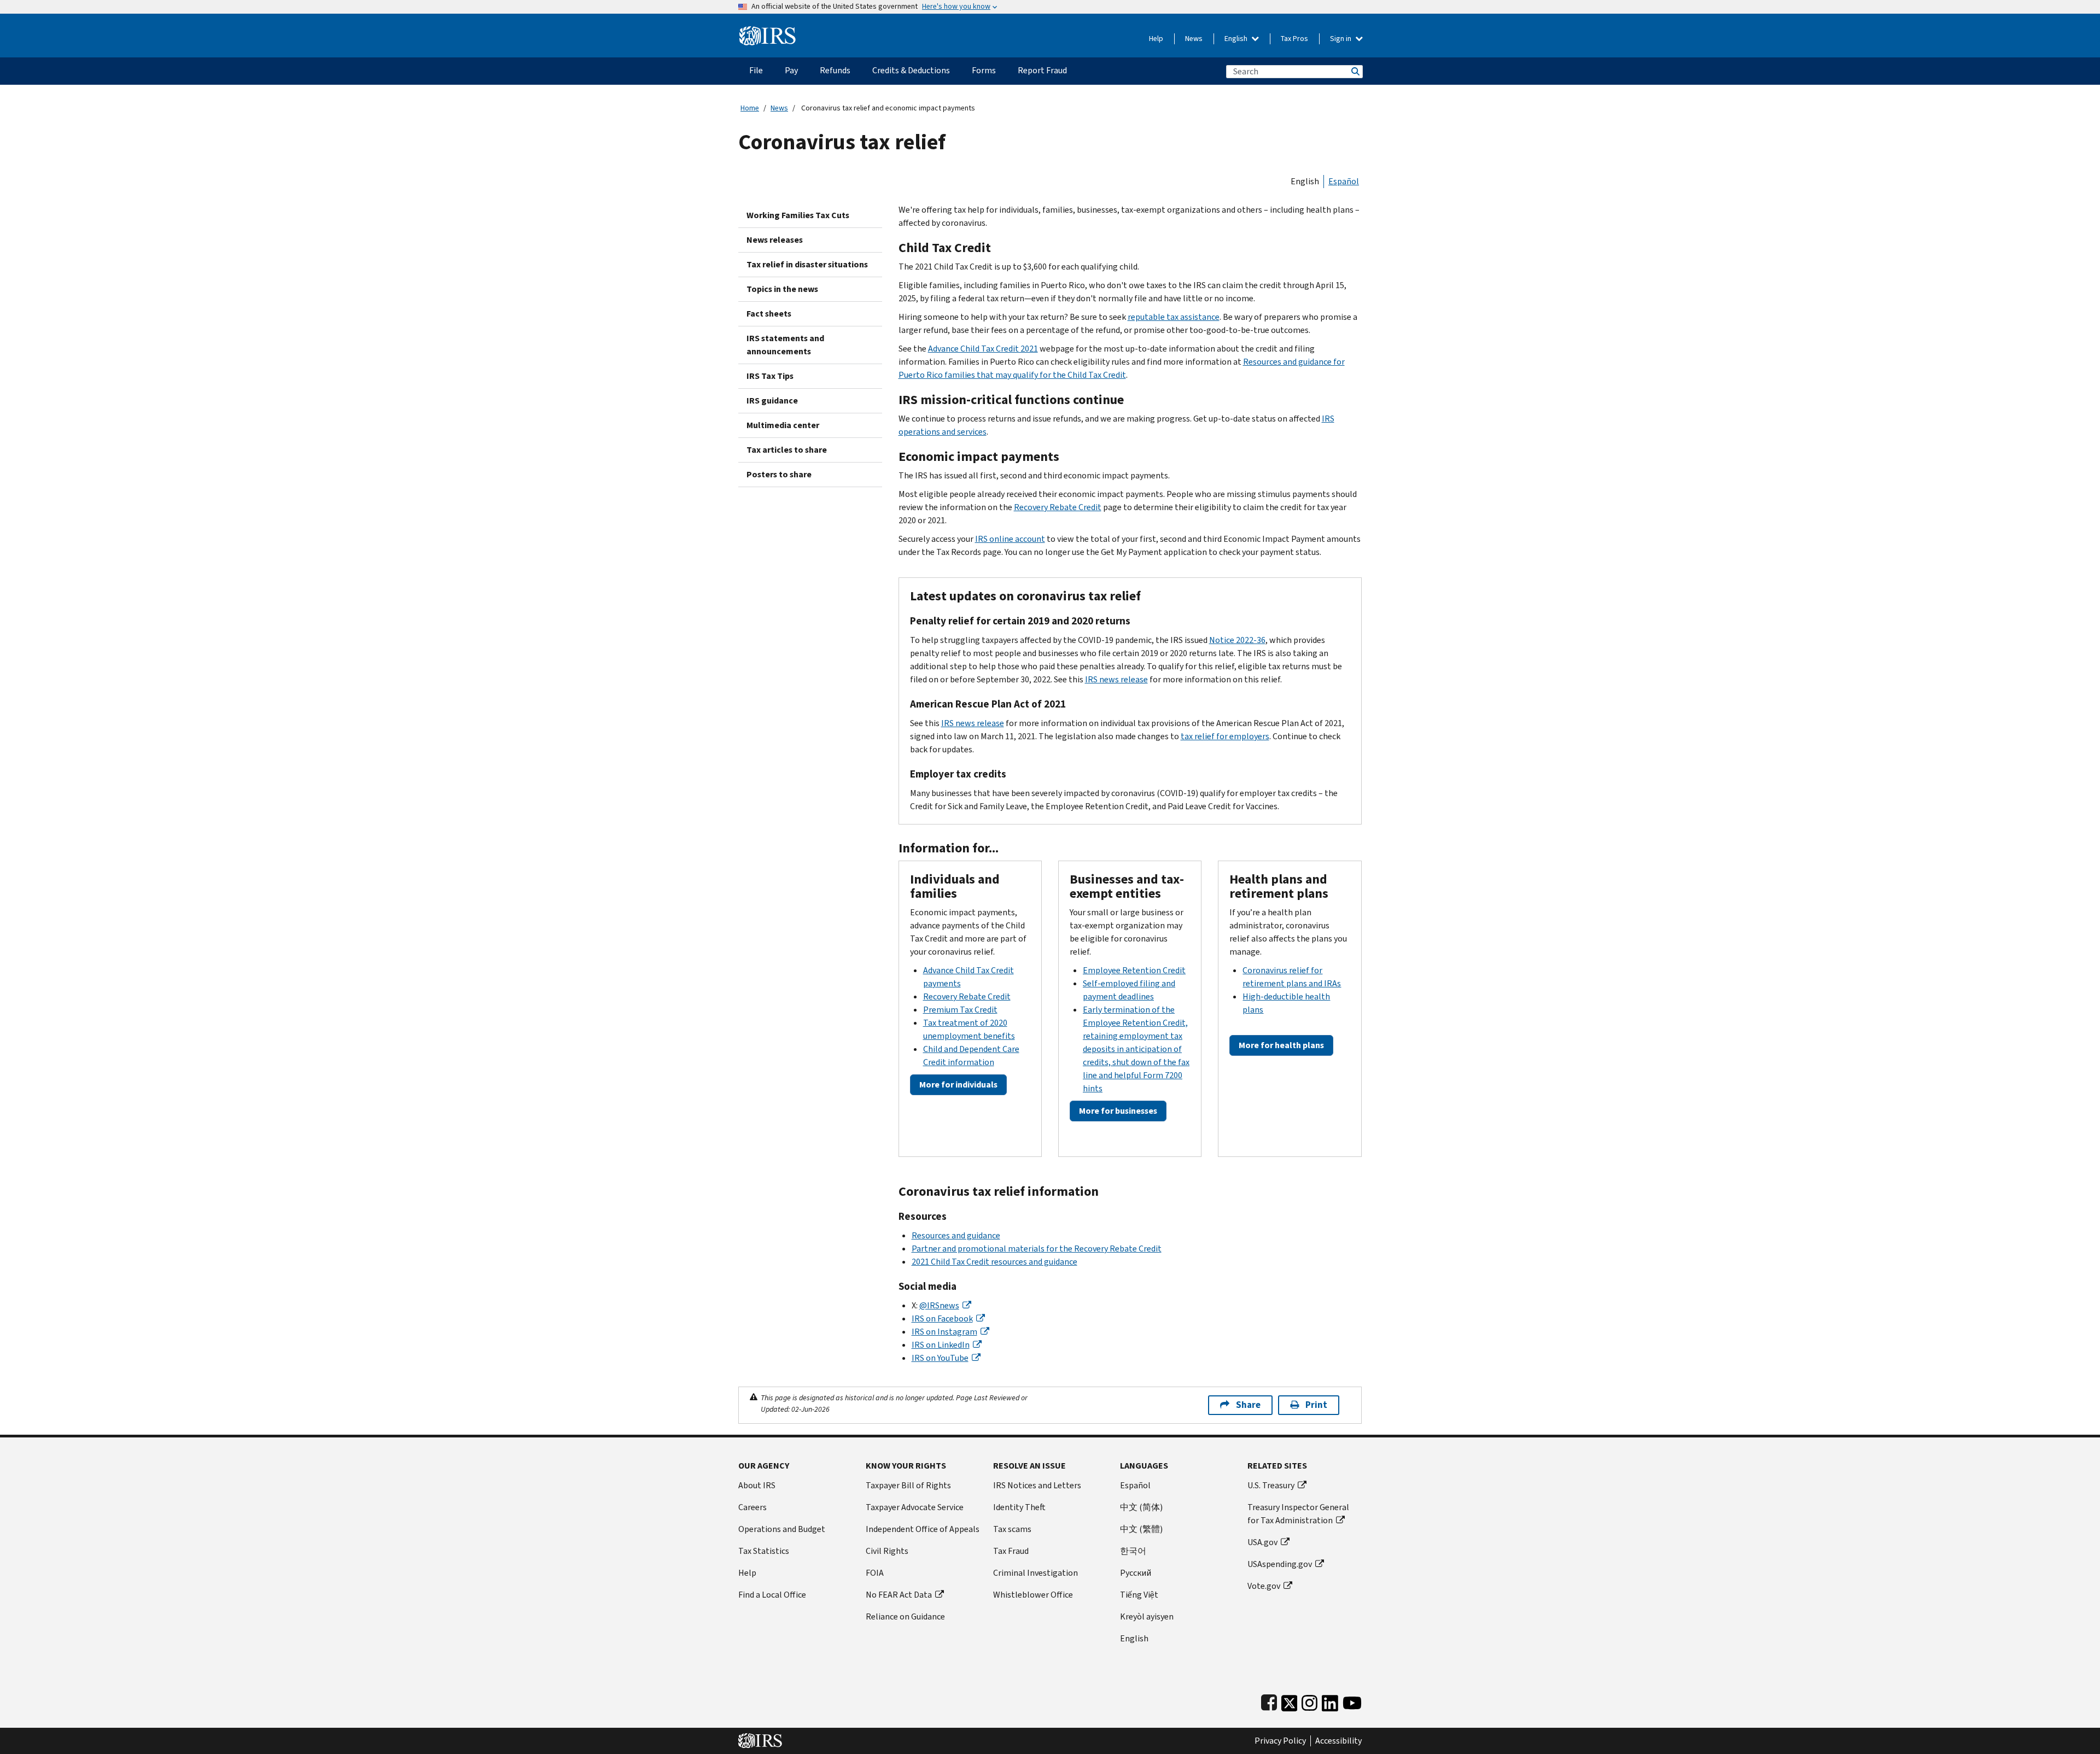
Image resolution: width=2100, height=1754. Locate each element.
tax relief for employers (1225, 736)
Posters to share (779, 474)
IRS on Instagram (944, 1332)
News (1194, 39)
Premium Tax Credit (960, 1010)
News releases (775, 240)
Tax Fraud (1011, 1551)
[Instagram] (1309, 1701)
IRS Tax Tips (770, 376)
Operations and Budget (782, 1529)
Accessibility (1338, 1741)
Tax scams (1012, 1529)
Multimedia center (783, 425)
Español (1344, 181)
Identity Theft (1019, 1507)
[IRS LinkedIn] (1330, 1701)
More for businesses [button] (1118, 1111)
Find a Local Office (772, 1595)
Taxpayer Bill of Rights (908, 1485)
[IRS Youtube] (1352, 1701)
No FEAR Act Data (899, 1595)
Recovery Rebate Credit (1058, 507)
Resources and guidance (956, 1235)
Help (1156, 39)
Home (750, 108)
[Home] (768, 31)
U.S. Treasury (1271, 1485)
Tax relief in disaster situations (807, 264)
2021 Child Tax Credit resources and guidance (994, 1262)
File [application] (756, 70)
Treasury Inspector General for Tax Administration (1298, 1514)
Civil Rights (887, 1551)
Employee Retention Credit (1134, 970)
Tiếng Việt (1139, 1595)
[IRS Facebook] (1269, 1701)
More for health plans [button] (1281, 1045)
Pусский (1136, 1573)
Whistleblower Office (1033, 1595)
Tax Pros (1294, 39)
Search (1355, 71)
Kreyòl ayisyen (1147, 1616)
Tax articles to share (787, 450)
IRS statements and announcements (785, 345)
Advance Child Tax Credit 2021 (983, 349)
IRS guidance (772, 401)
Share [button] (1248, 1405)
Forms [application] (984, 70)
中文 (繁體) (1141, 1529)
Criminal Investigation (1036, 1573)
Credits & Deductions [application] (911, 70)
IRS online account (1010, 539)
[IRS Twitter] (1290, 1701)
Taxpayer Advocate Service (915, 1507)
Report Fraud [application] (1042, 70)
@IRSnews (939, 1305)
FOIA (875, 1573)
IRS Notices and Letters (1037, 1485)
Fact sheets (769, 314)
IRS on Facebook (942, 1319)
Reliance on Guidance (905, 1616)
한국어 (1133, 1551)
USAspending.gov (1280, 1564)
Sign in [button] (1341, 39)
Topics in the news (782, 289)
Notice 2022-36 (1237, 640)
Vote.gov (1264, 1586)
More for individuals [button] (958, 1084)
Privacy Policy (1280, 1741)
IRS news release (1116, 679)
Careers (752, 1507)
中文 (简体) (1141, 1507)
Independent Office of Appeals (923, 1529)
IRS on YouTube (940, 1358)
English (1237, 39)
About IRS (757, 1485)
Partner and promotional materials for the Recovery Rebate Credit (1037, 1249)
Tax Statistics (764, 1551)
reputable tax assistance (1174, 317)
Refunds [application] (835, 70)
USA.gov (1262, 1542)
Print (1316, 1405)
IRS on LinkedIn (941, 1345)
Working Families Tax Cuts (798, 215)
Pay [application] (791, 70)
